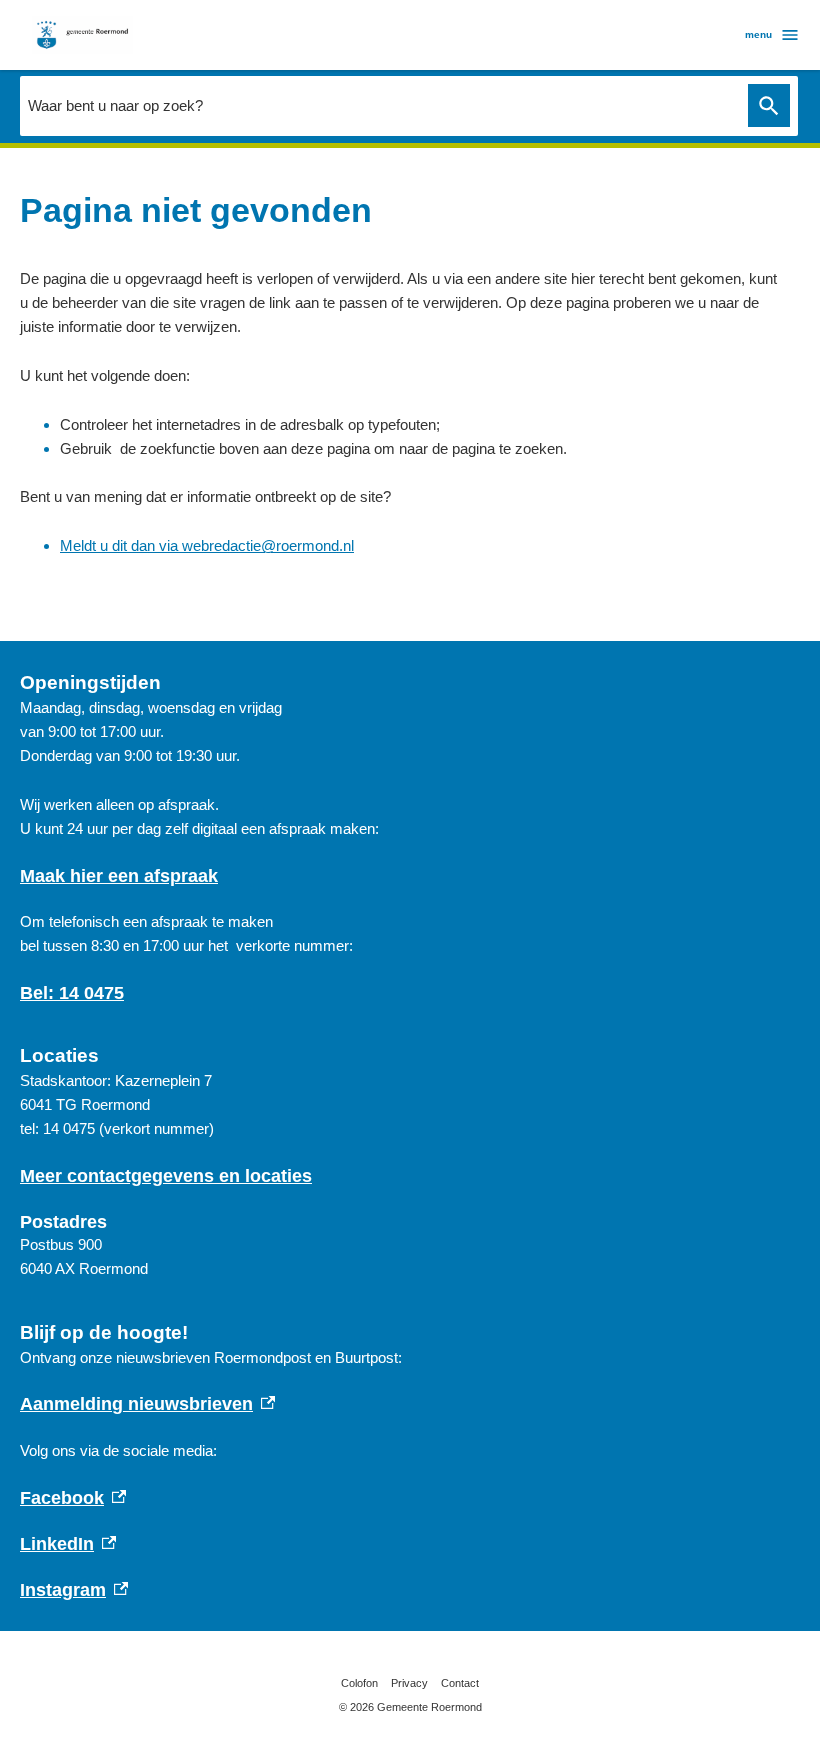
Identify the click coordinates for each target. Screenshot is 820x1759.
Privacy (409, 1683)
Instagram (74, 1590)
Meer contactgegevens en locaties (166, 1176)
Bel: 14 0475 (72, 993)
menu (758, 34)
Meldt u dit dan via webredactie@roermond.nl (207, 545)
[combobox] (379, 105)
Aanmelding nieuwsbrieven (147, 1404)
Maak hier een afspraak (119, 876)
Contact (460, 1683)
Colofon (359, 1683)
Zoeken (769, 105)
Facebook (73, 1498)
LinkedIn (68, 1544)
